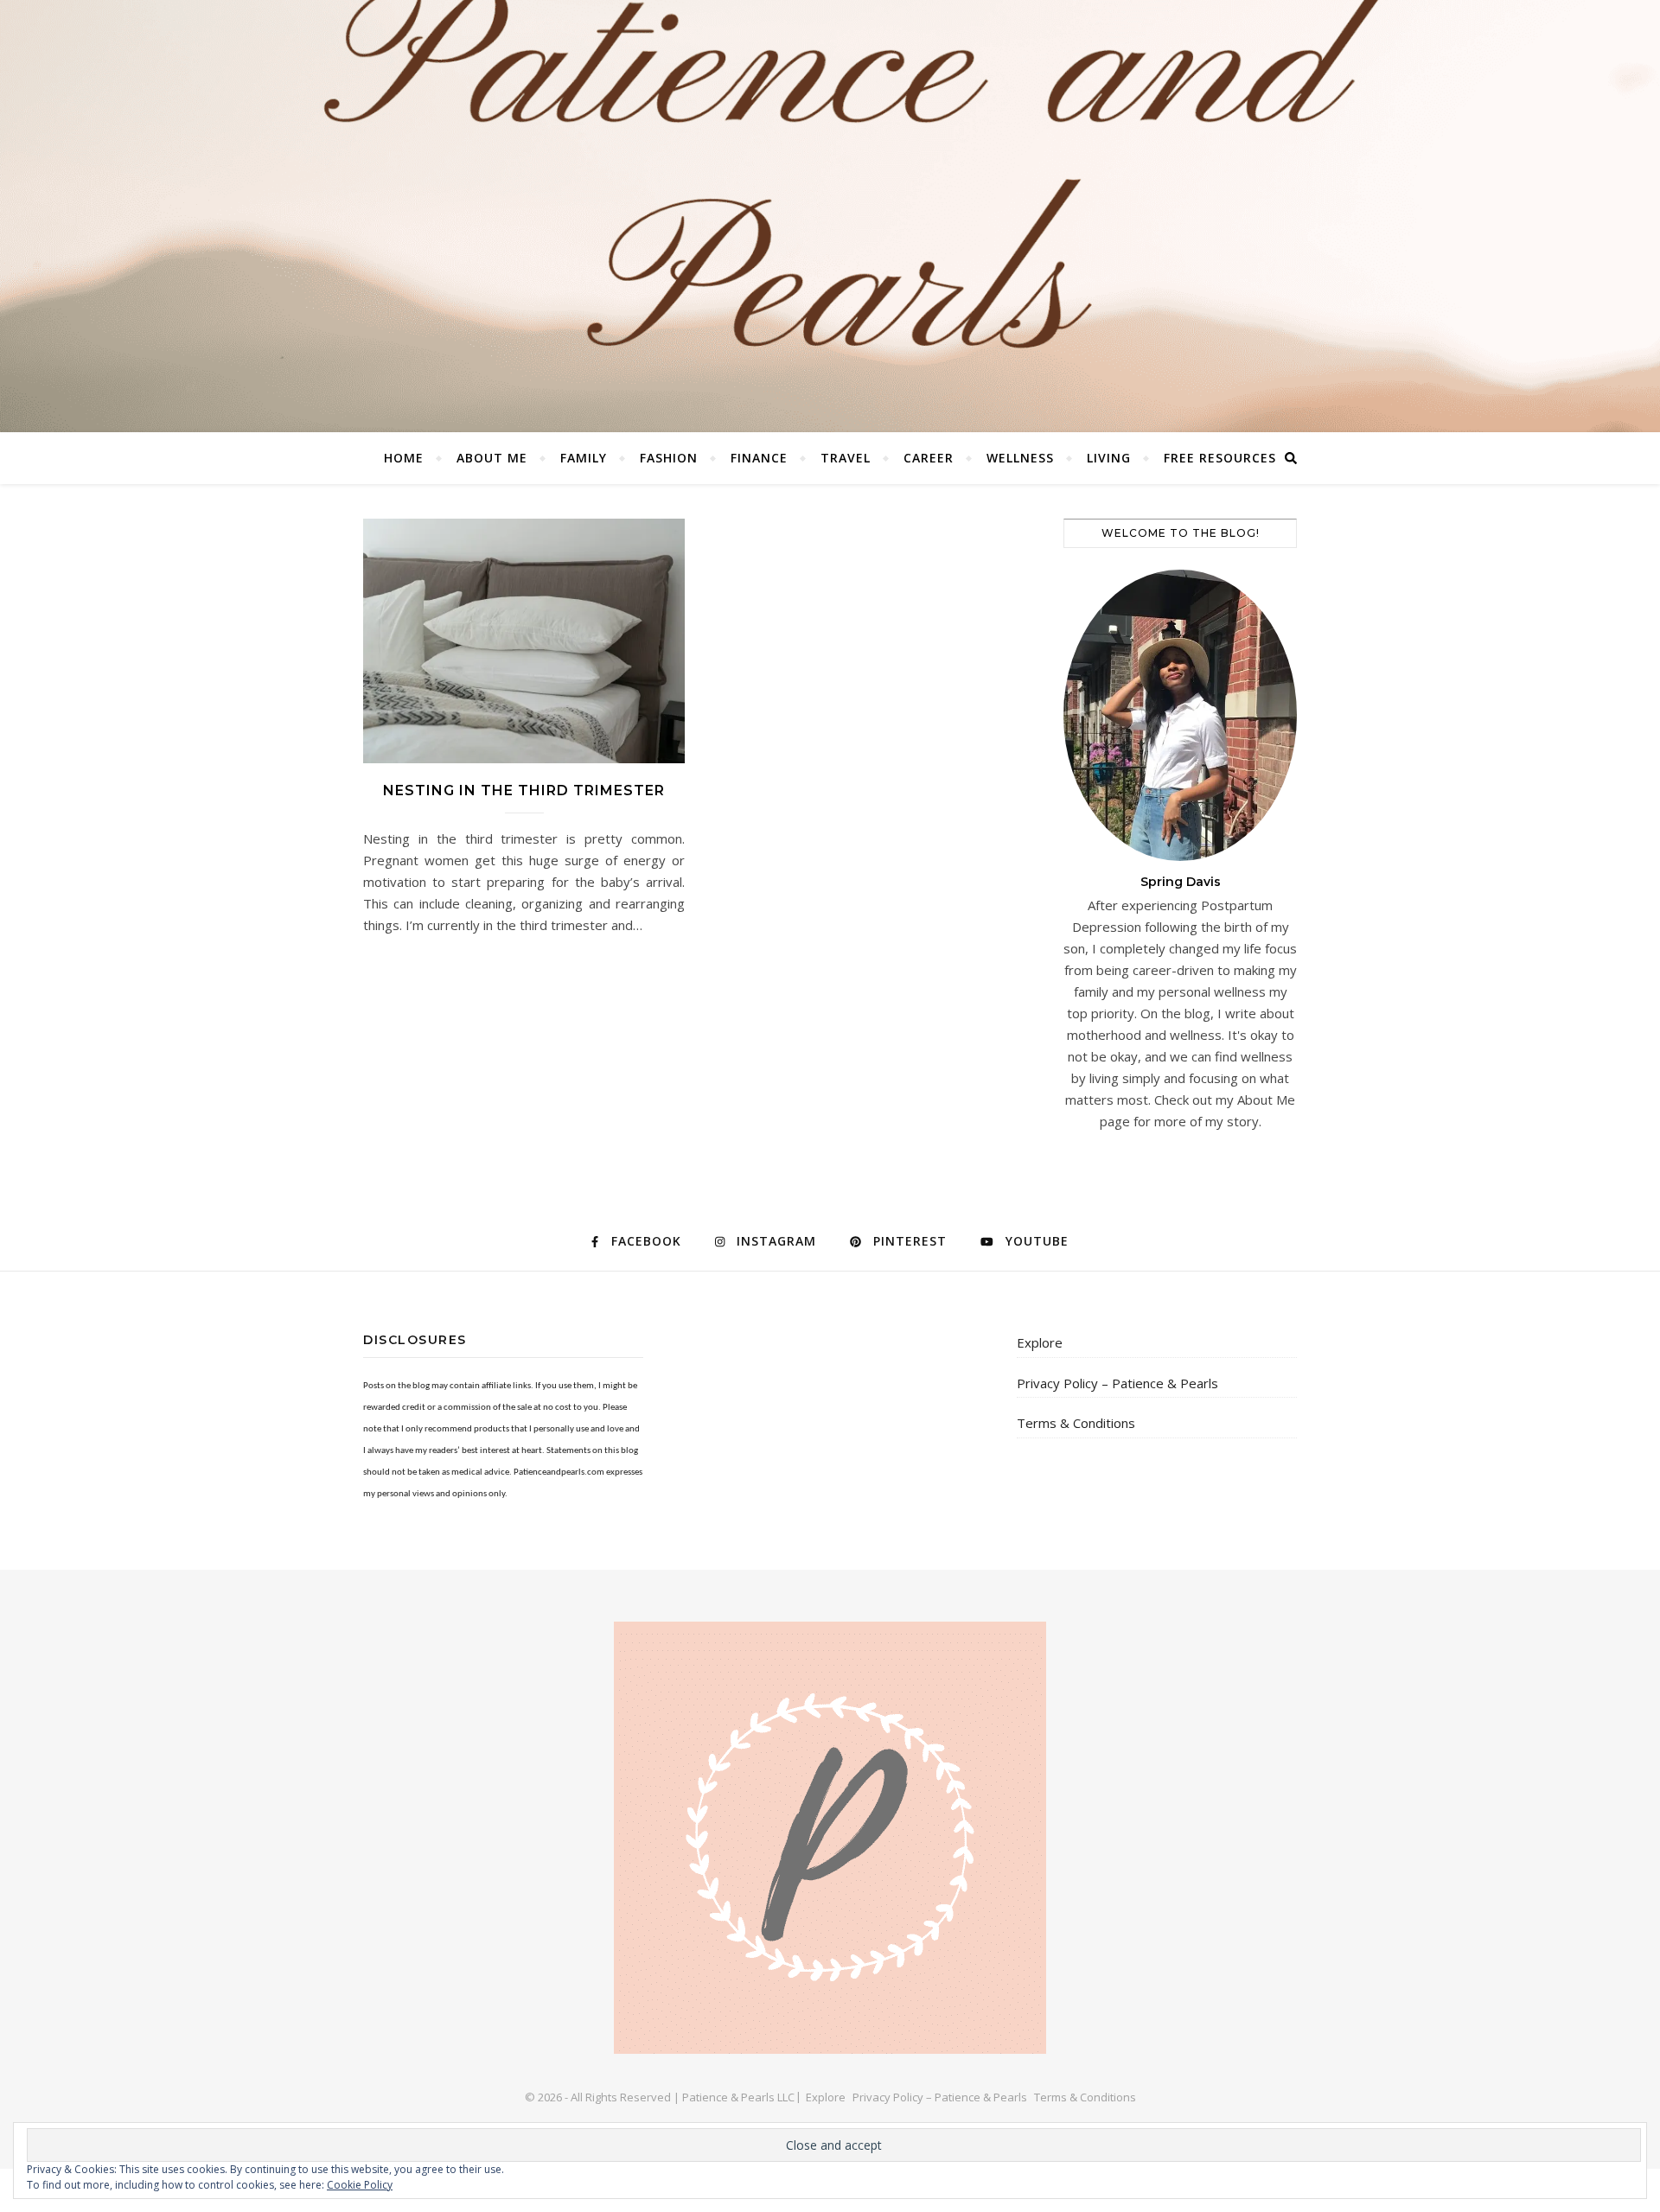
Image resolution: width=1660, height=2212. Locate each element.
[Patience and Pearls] (830, 216)
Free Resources (1220, 458)
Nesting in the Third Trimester (524, 790)
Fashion (669, 458)
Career (929, 458)
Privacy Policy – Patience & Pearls (1117, 1383)
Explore (1040, 1342)
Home (404, 458)
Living (1109, 458)
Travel (846, 458)
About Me (492, 458)
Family (584, 458)
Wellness (1020, 458)
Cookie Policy (360, 2185)
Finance (759, 458)
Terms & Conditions (1076, 1423)
